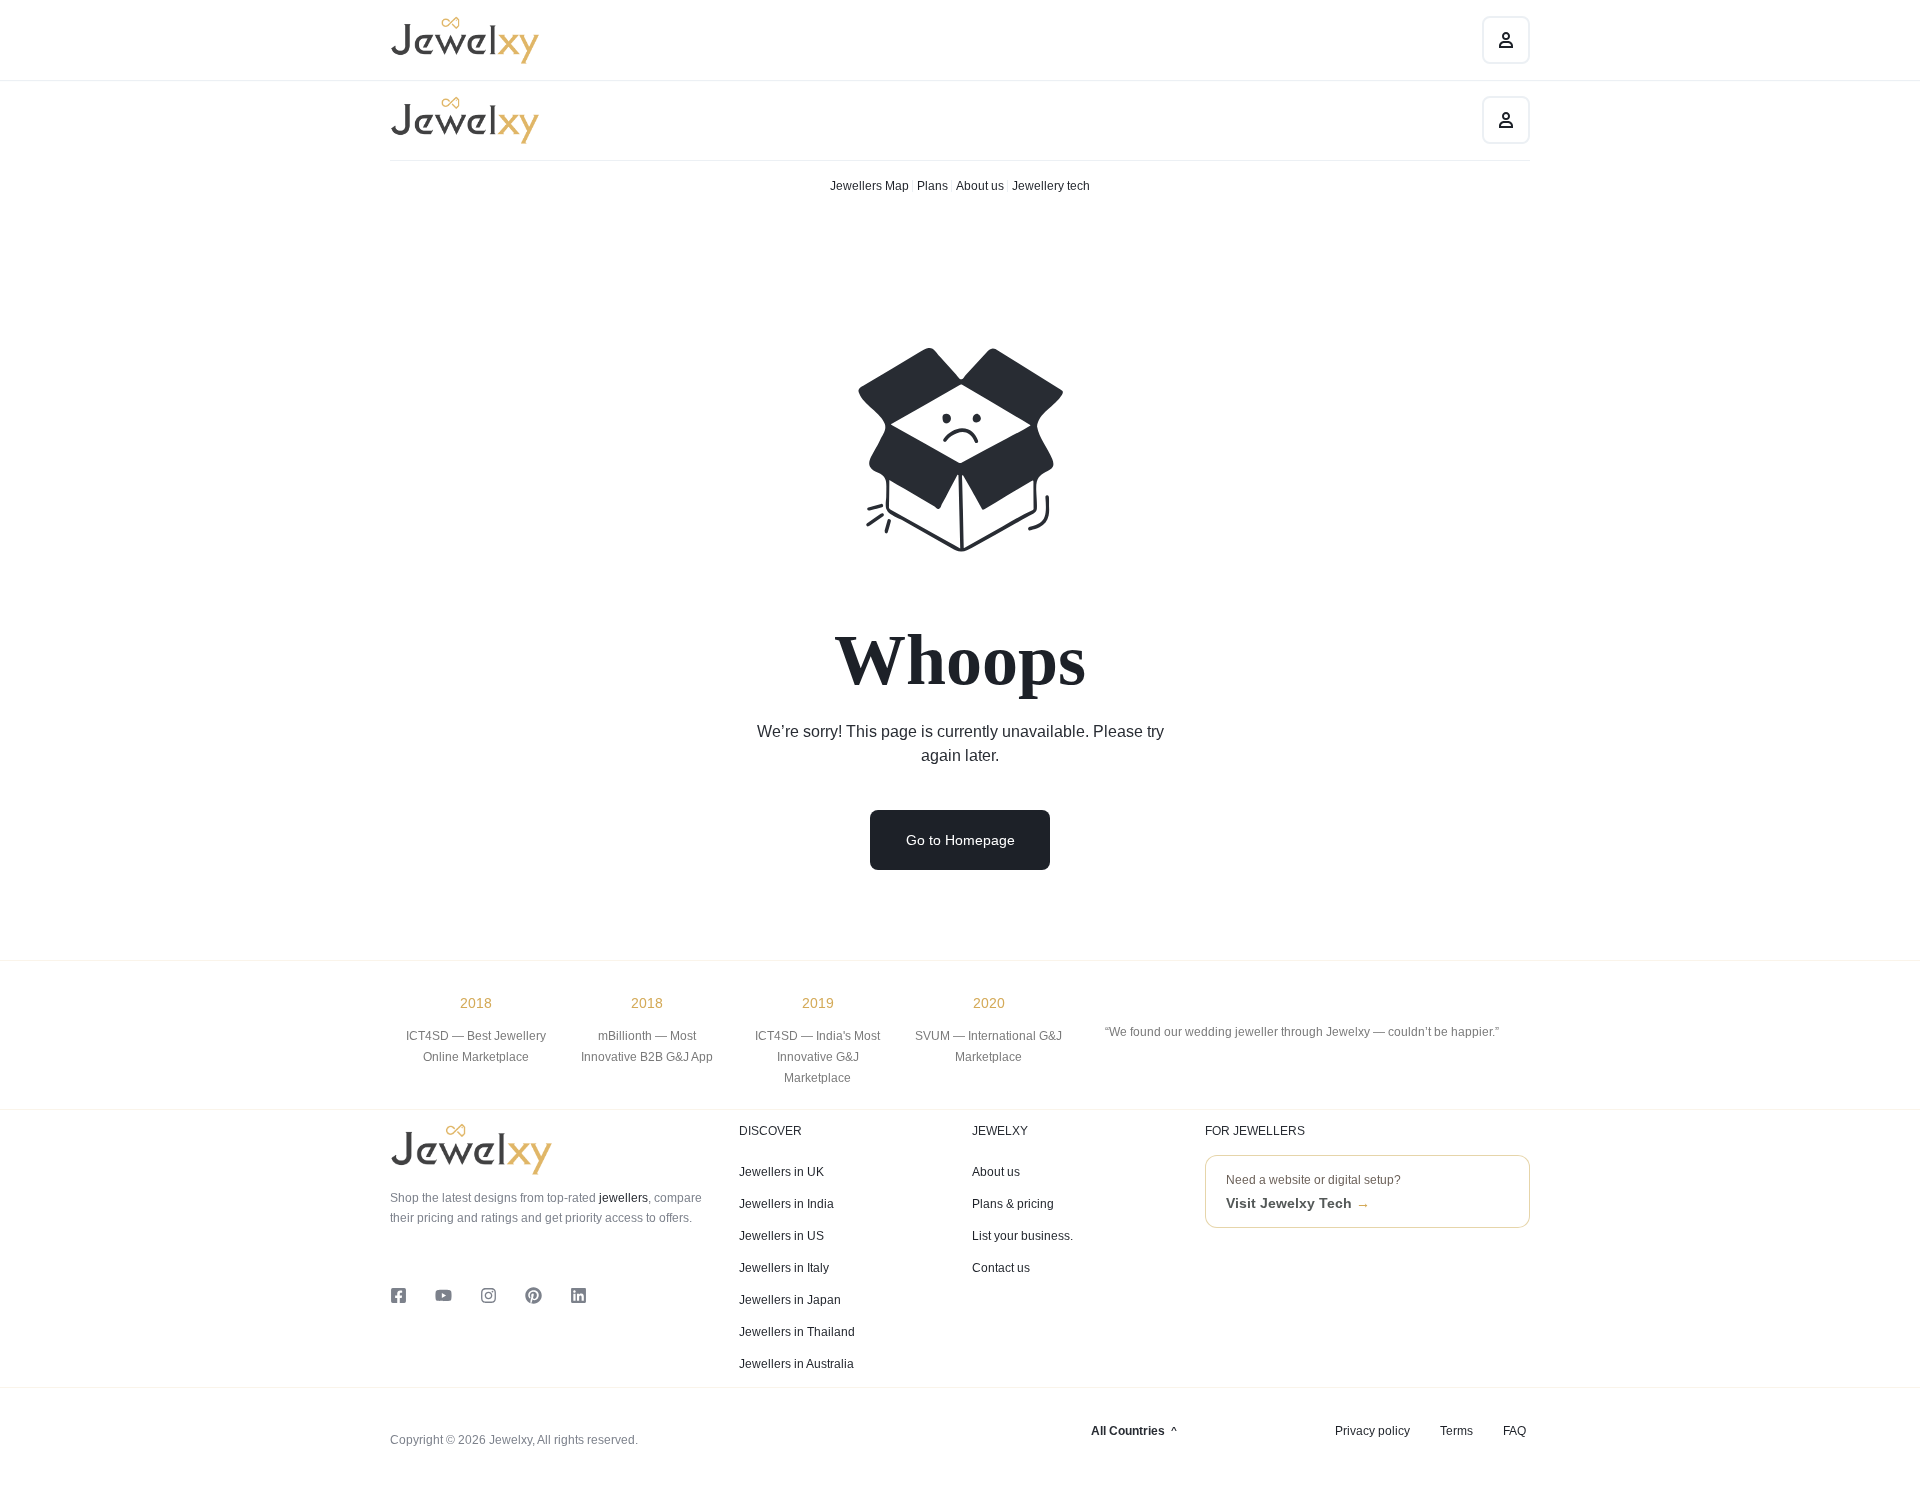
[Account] (1506, 120)
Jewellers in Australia (796, 1364)
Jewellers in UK (781, 1172)
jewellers (622, 1198)
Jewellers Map (869, 186)
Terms (1456, 1431)
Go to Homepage (960, 840)
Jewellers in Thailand (797, 1332)
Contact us (1001, 1268)
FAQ (1514, 1431)
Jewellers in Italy (784, 1268)
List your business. (1022, 1236)
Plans (932, 186)
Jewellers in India (786, 1204)
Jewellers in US (781, 1236)
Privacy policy (1372, 1431)
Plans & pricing (1013, 1204)
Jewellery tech (1051, 186)
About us (980, 186)
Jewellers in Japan (790, 1300)
